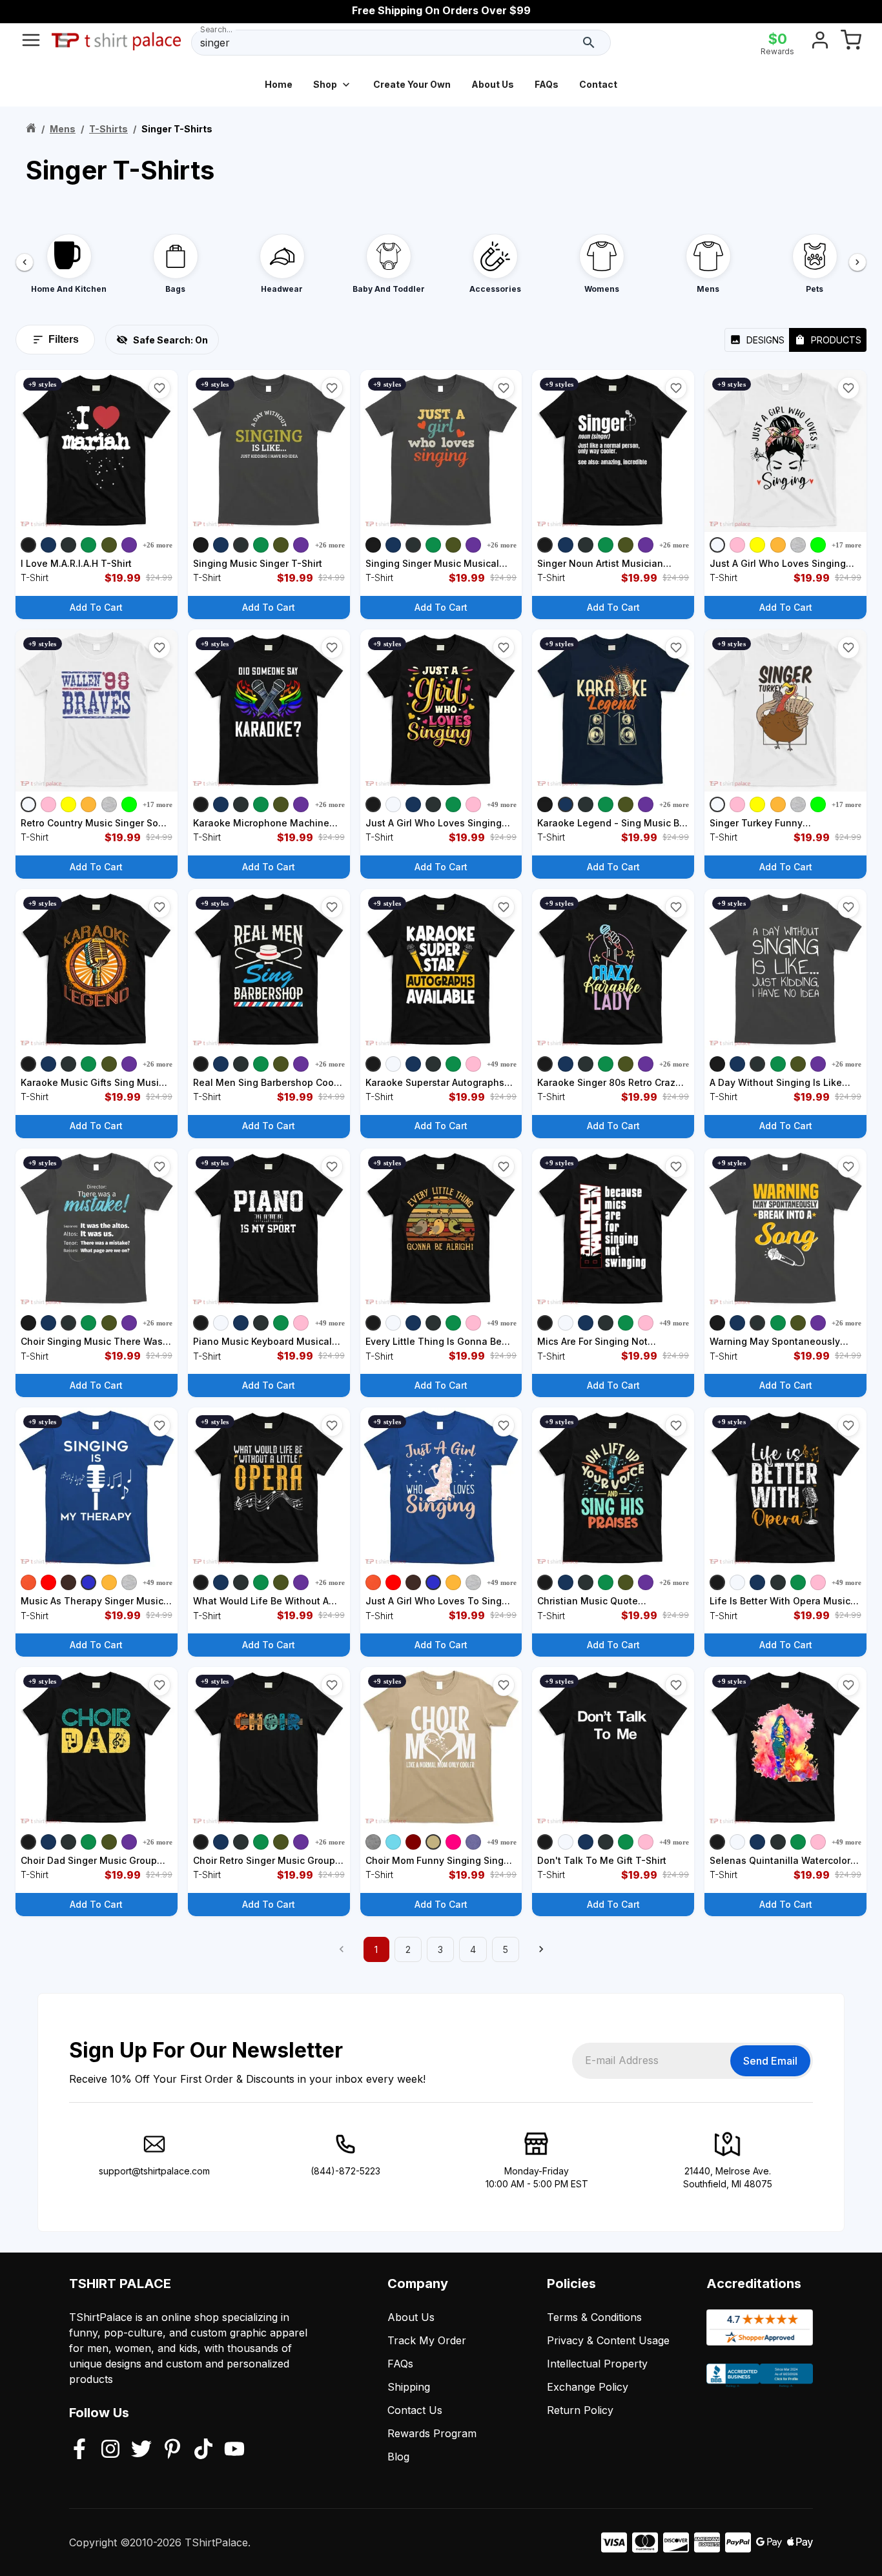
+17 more (846, 545)
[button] (159, 388)
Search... (216, 29)
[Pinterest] (172, 2450)
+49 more (502, 804)
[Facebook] (79, 2450)
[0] (851, 43)
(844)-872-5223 (345, 2171)
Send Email (770, 2061)
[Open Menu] (31, 43)
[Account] (820, 43)
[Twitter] (141, 2450)
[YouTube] (234, 2450)
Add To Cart (96, 607)
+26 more (158, 545)
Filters (64, 339)
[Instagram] (110, 2450)
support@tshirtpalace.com (154, 2171)
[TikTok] (203, 2450)
